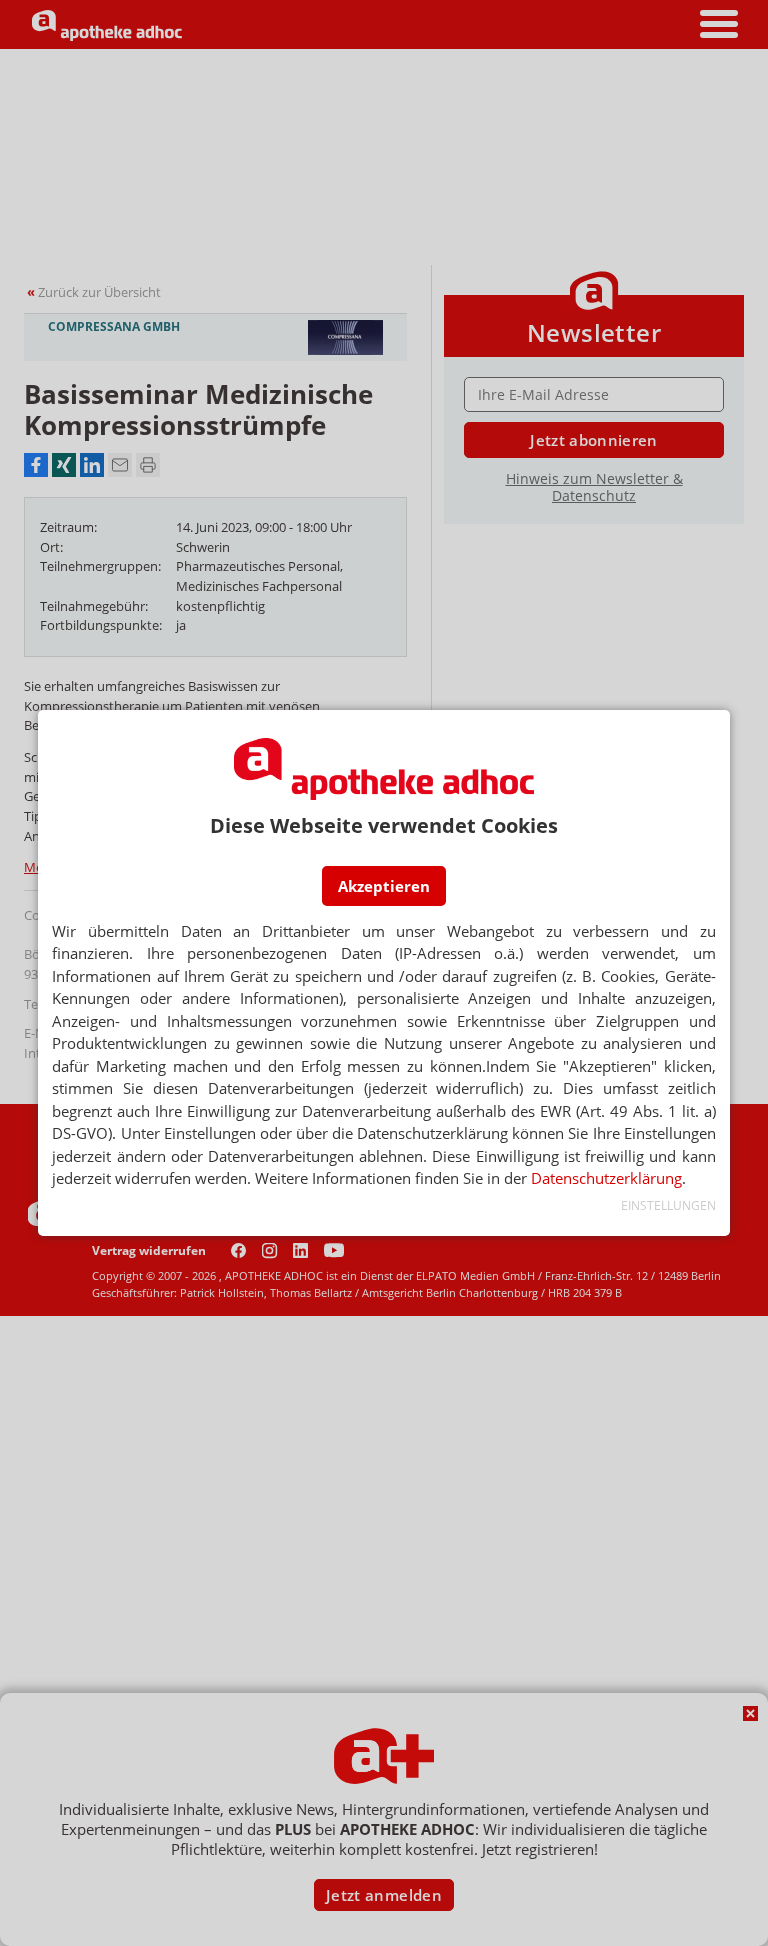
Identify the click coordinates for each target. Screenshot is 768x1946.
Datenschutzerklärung (606, 1178)
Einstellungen (668, 1205)
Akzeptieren (384, 886)
